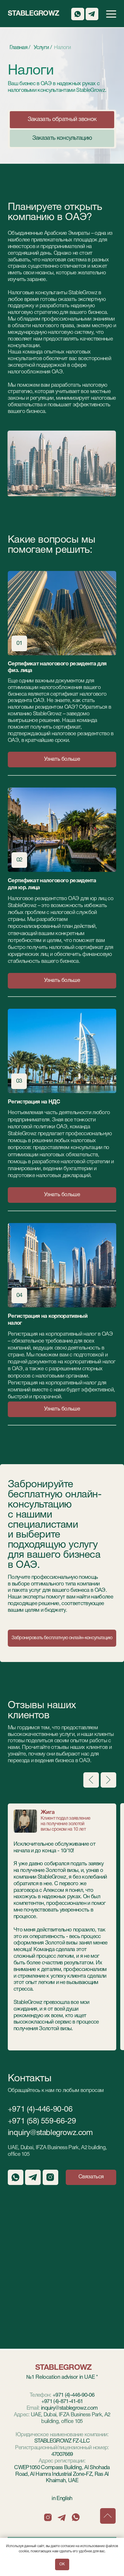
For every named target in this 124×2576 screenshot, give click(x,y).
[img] (62, 830)
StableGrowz (34, 14)
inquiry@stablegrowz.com (50, 2133)
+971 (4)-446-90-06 (40, 2110)
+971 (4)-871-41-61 (62, 2402)
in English (62, 2499)
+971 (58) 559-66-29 (42, 2121)
